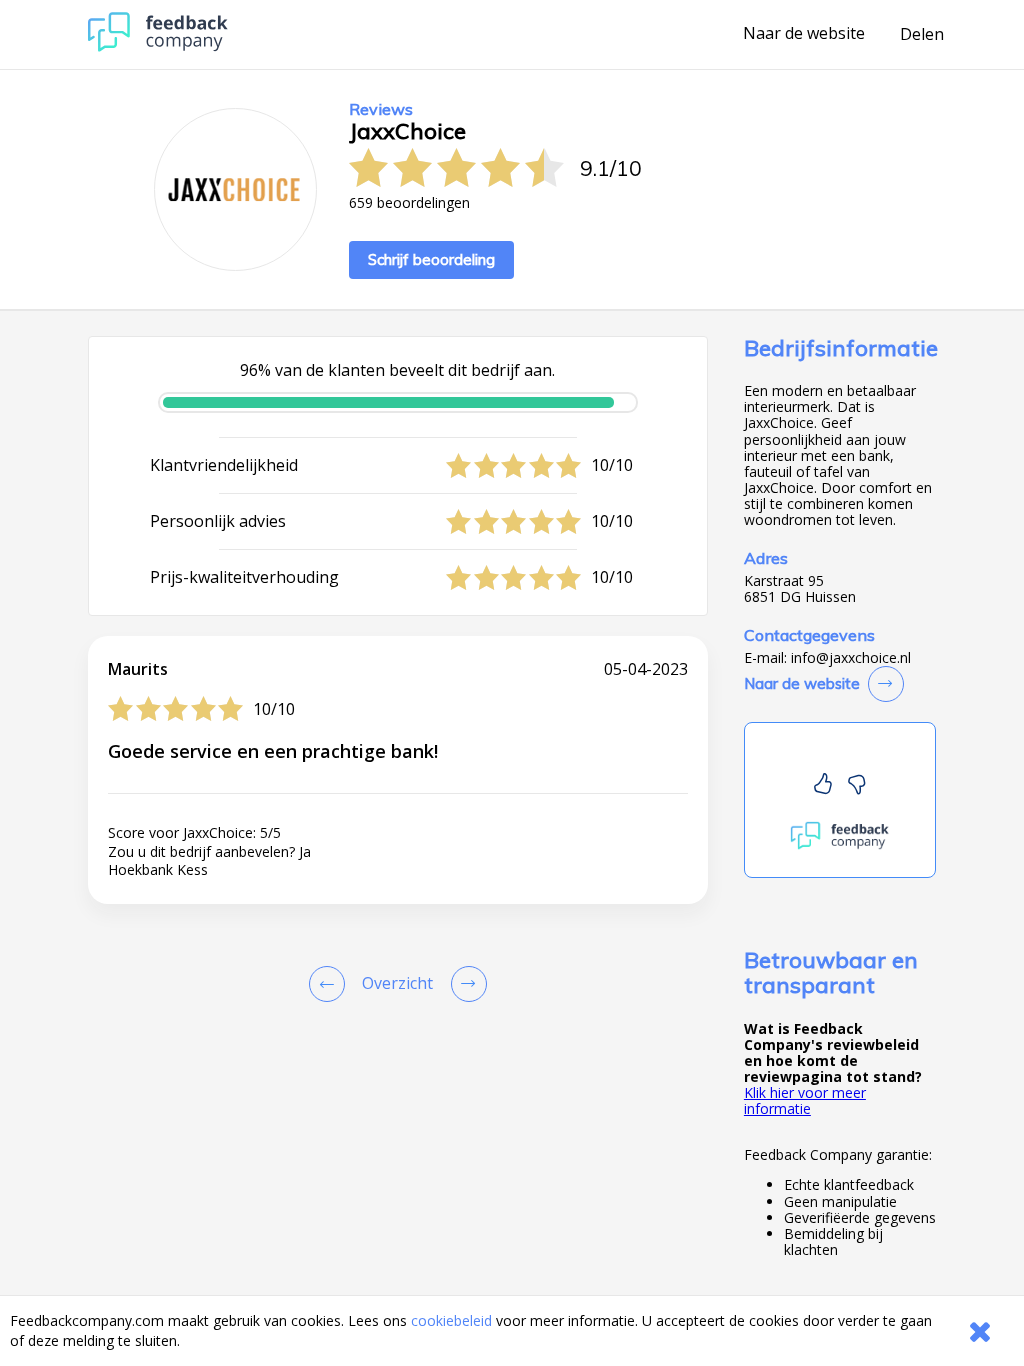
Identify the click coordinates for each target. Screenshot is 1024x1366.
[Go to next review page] (465, 984)
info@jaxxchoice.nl (851, 658)
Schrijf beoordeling (431, 259)
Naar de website (804, 34)
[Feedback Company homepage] (158, 46)
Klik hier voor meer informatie (805, 1100)
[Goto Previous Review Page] (331, 984)
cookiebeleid (451, 1320)
